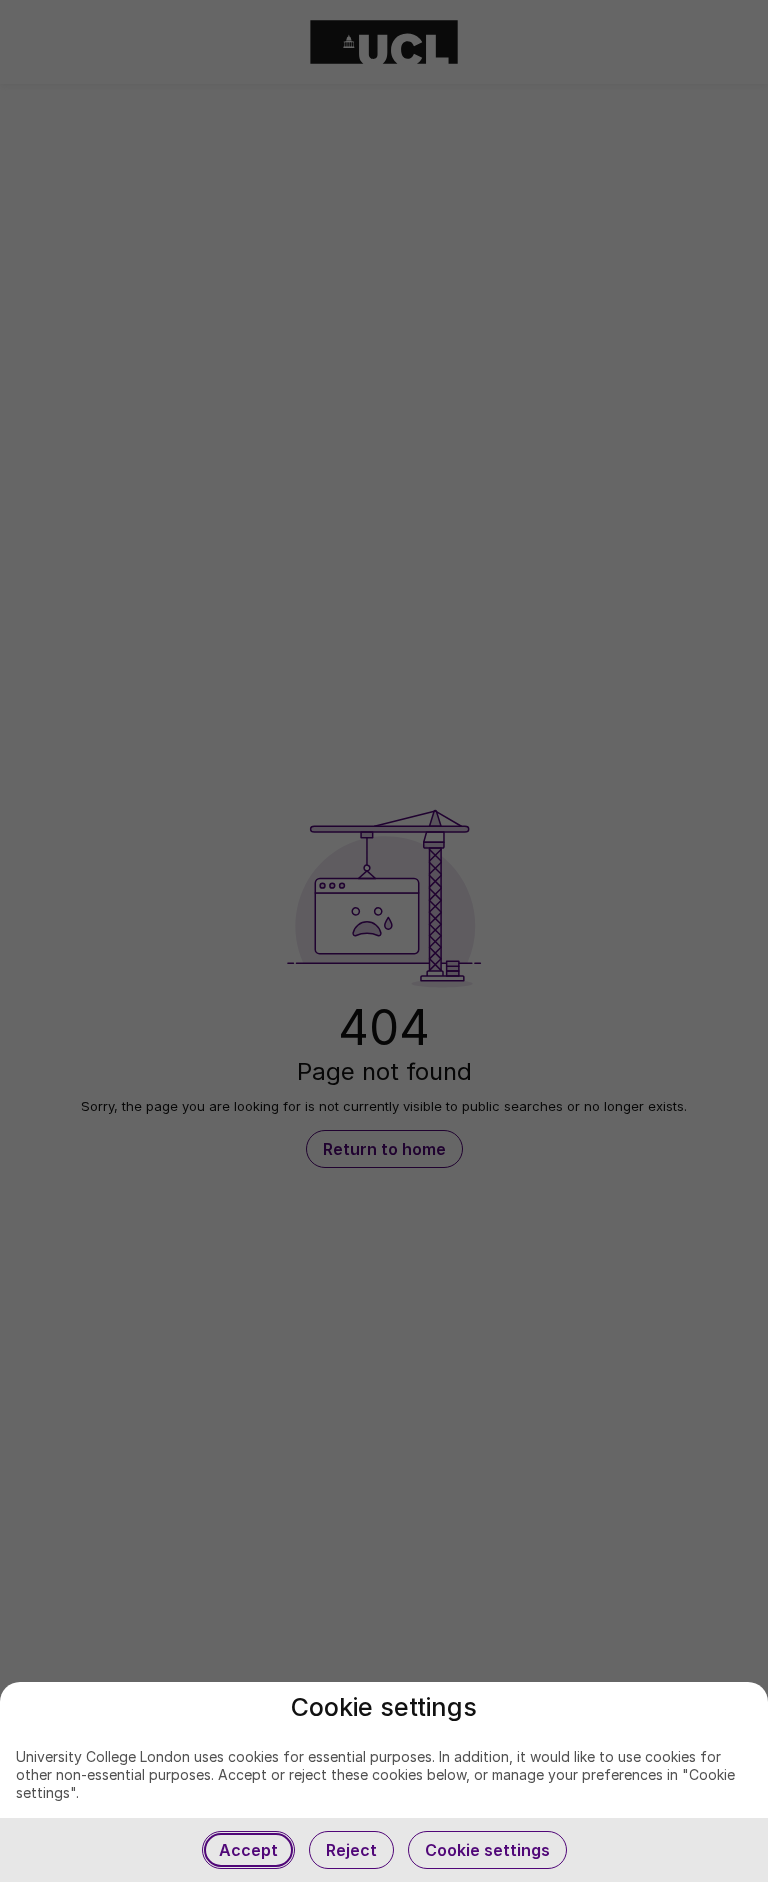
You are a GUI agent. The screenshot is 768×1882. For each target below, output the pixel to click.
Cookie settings (487, 1850)
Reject (351, 1850)
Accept (248, 1850)
